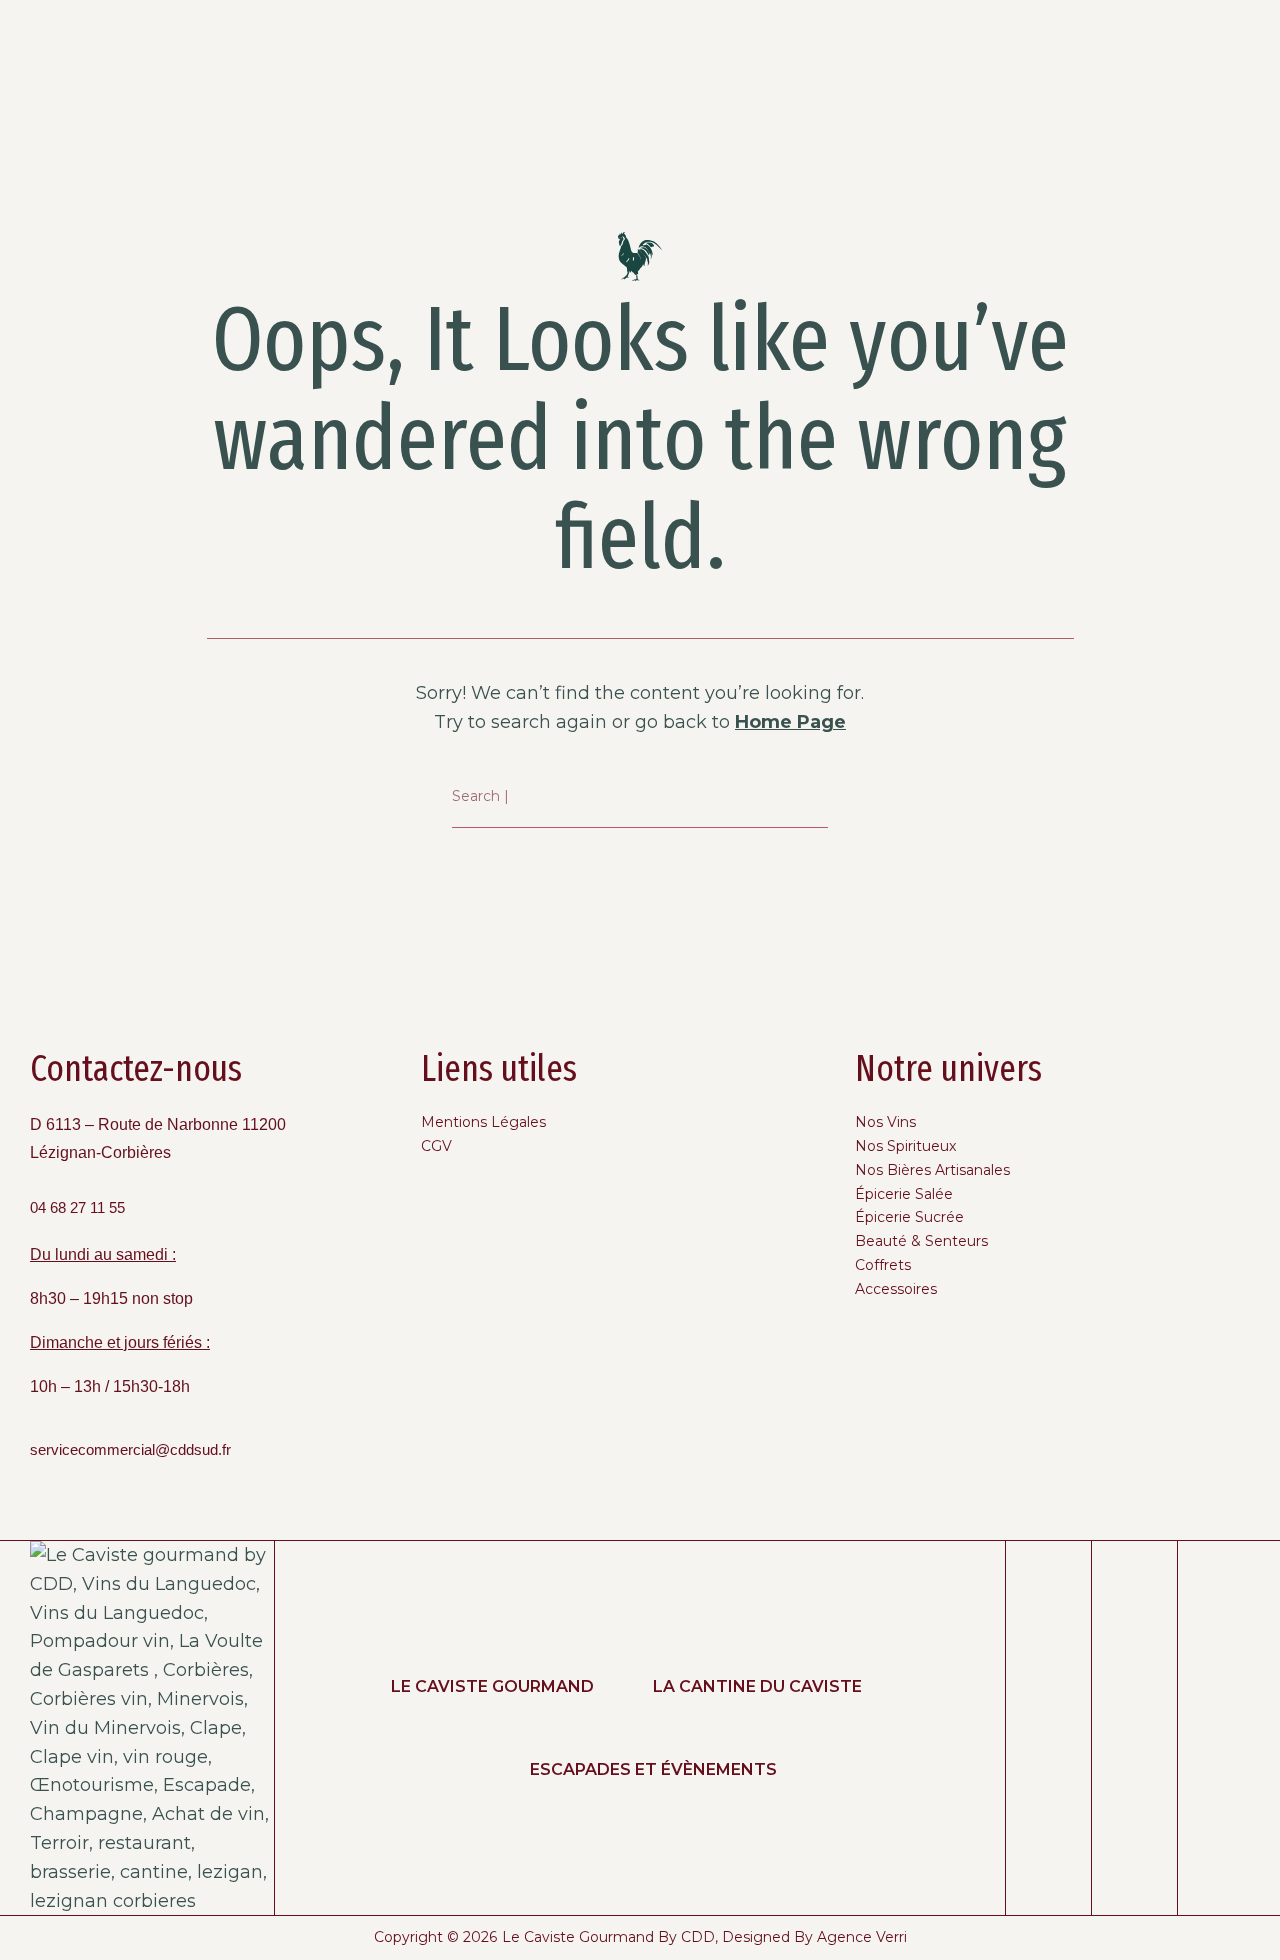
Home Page (790, 722)
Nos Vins (885, 1122)
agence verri (862, 1937)
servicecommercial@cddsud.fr (130, 1450)
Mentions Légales (483, 1122)
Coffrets (883, 1265)
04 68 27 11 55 (77, 1208)
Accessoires (896, 1289)
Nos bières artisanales (932, 1170)
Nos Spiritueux (905, 1146)
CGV (436, 1146)
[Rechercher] (813, 797)
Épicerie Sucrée (909, 1217)
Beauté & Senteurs (921, 1241)
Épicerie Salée (904, 1194)
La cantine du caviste (757, 1686)
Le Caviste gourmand (492, 1686)
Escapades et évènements (653, 1769)
